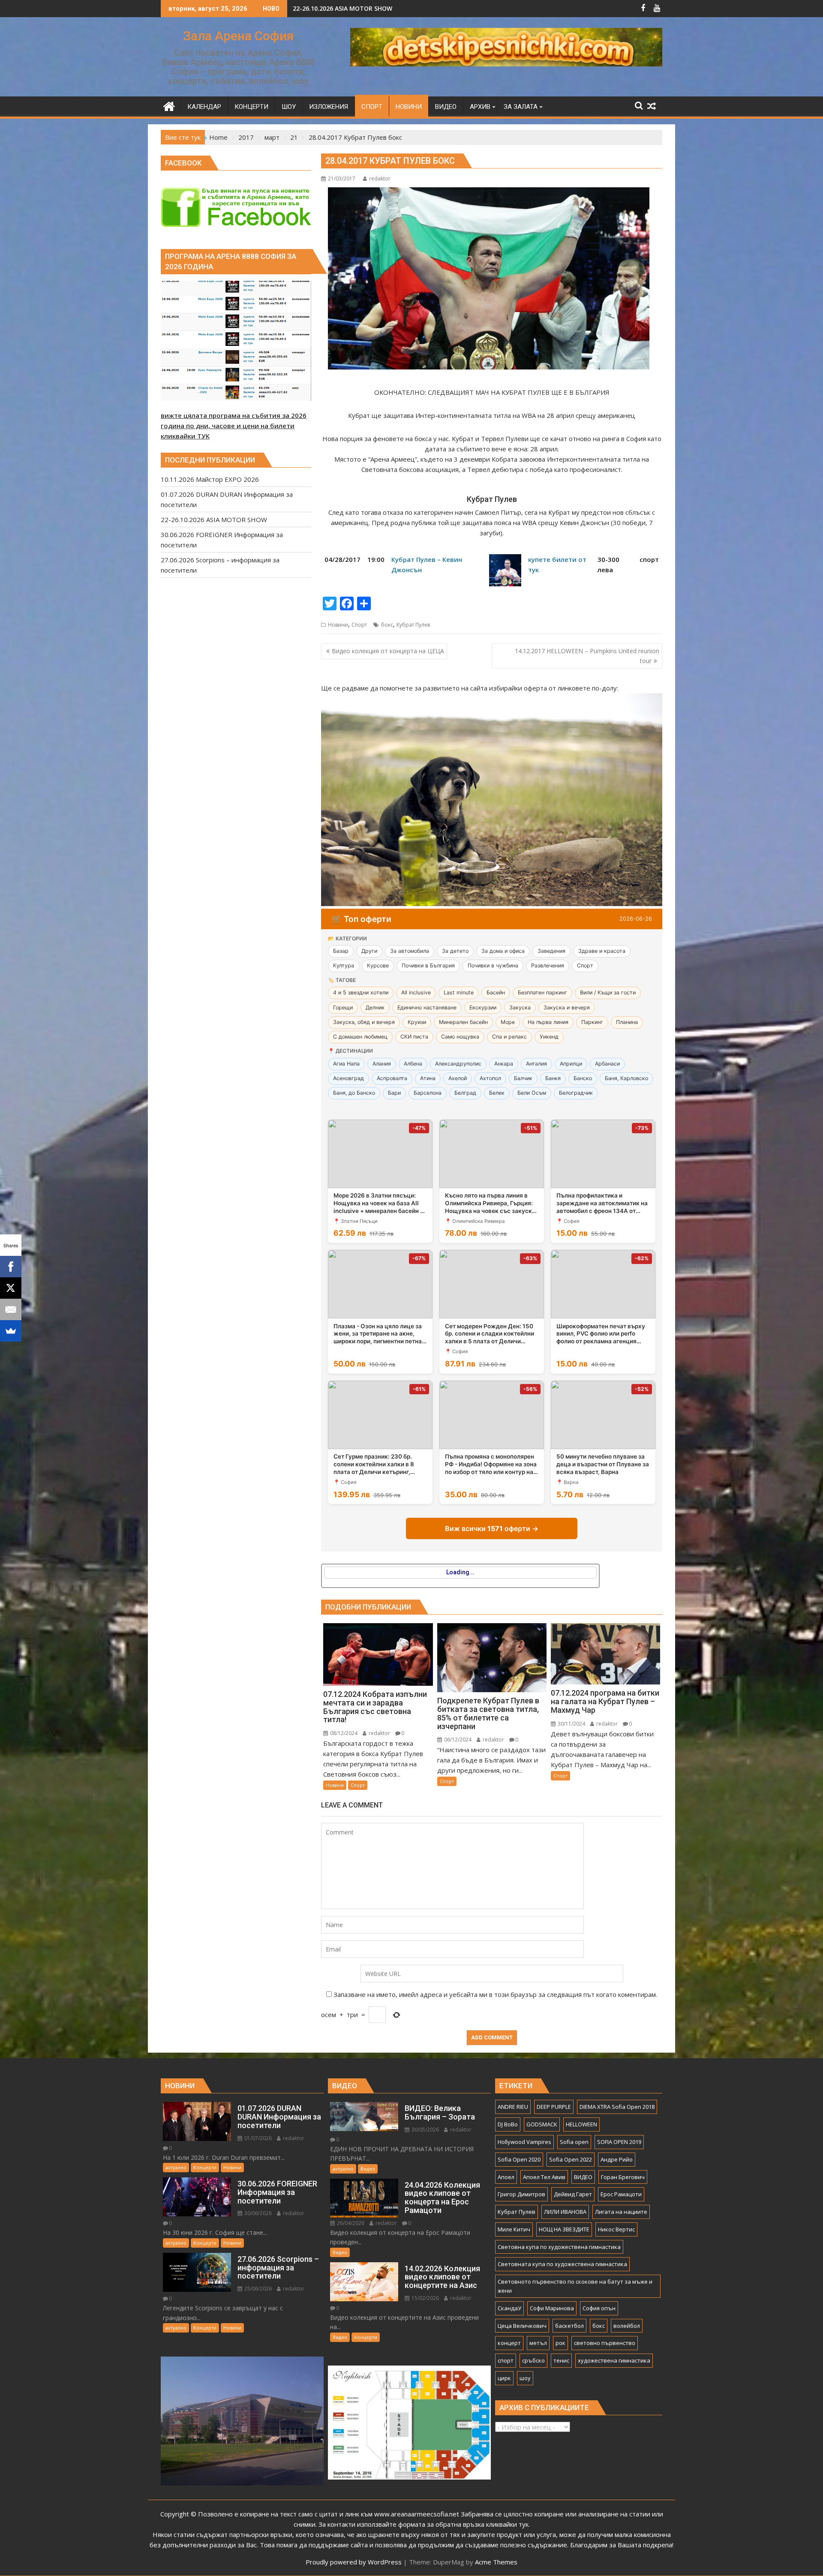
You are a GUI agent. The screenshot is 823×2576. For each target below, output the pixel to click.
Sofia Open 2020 (519, 2159)
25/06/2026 (257, 2289)
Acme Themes (496, 2562)
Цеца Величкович (522, 2326)
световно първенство (605, 2343)
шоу (525, 2378)
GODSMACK (542, 2124)
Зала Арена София (238, 36)
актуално (176, 2167)
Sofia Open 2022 (571, 2159)
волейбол (627, 2326)
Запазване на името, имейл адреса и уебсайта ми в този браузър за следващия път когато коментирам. (495, 1994)
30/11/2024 (571, 1724)
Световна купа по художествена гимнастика (559, 2247)
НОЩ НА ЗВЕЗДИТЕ (564, 2229)
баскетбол (569, 2326)
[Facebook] (11, 1267)
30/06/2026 (257, 2213)
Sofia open (574, 2142)
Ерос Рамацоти (621, 2194)
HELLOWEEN (581, 2124)
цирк (504, 2378)
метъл (538, 2343)
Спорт (359, 625)
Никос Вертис (616, 2229)
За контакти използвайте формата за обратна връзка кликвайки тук (424, 2524)
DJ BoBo (508, 2124)
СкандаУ (509, 2308)
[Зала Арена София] (169, 105)
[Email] (11, 1309)
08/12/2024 (343, 1733)
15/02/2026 (425, 2298)
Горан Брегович (623, 2177)
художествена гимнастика (614, 2360)
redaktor (380, 179)
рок (560, 2343)
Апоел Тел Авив (544, 2177)
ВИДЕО (583, 2177)
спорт (506, 2360)
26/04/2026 (350, 2223)
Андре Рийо (617, 2159)
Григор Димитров (521, 2194)
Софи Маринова (552, 2308)
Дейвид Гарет (573, 2194)
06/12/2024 (457, 1740)
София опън (599, 2308)
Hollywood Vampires (524, 2142)
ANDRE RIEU (513, 2107)
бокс (387, 625)
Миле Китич (514, 2229)
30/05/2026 (425, 2130)
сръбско (533, 2360)
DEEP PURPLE (554, 2107)
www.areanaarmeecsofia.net (417, 2514)
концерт (509, 2343)
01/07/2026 (257, 2138)
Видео (368, 2169)
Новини (338, 625)
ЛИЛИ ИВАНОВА (565, 2212)
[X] (11, 1288)
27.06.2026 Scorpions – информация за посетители (371, 8)
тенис (561, 2360)
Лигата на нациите (621, 2212)
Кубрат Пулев (413, 625)
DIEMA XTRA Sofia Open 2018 (617, 2107)
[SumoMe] (11, 1331)
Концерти (205, 2167)
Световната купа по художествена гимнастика (562, 2264)
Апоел (506, 2177)
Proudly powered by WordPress (354, 2562)
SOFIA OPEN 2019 (619, 2142)
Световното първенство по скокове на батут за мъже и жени (575, 2286)
